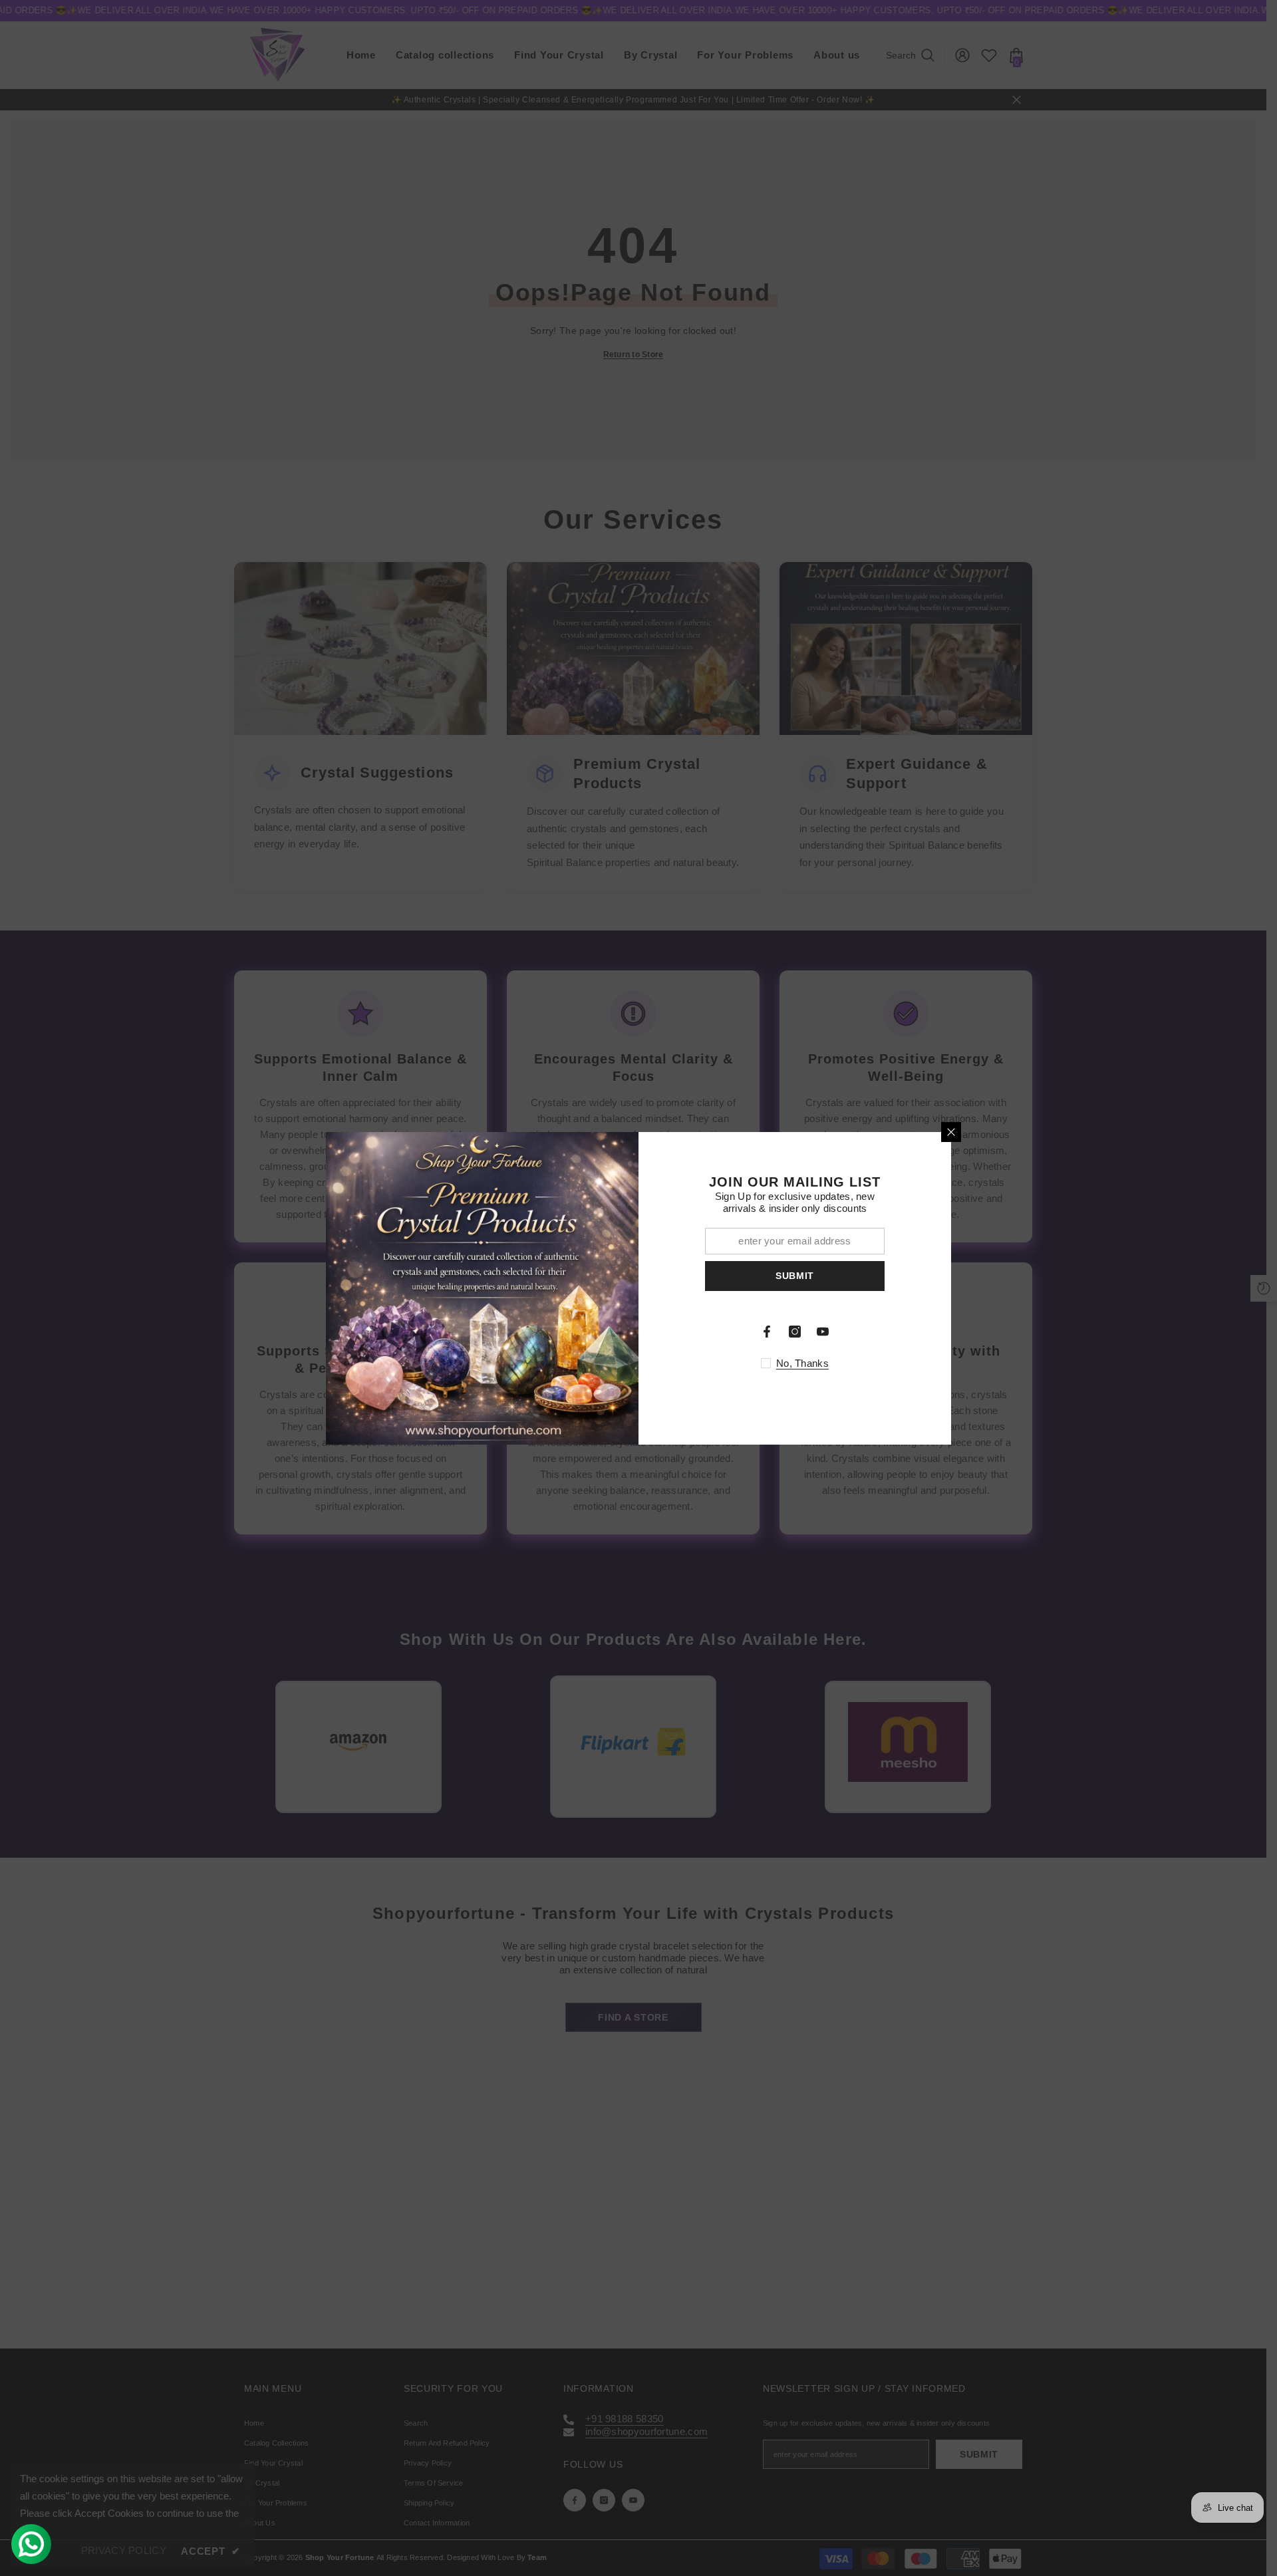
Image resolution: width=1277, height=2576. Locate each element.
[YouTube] (823, 1332)
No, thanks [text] (802, 1363)
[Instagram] (795, 1332)
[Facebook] (767, 1332)
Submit (795, 1276)
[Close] (951, 1132)
